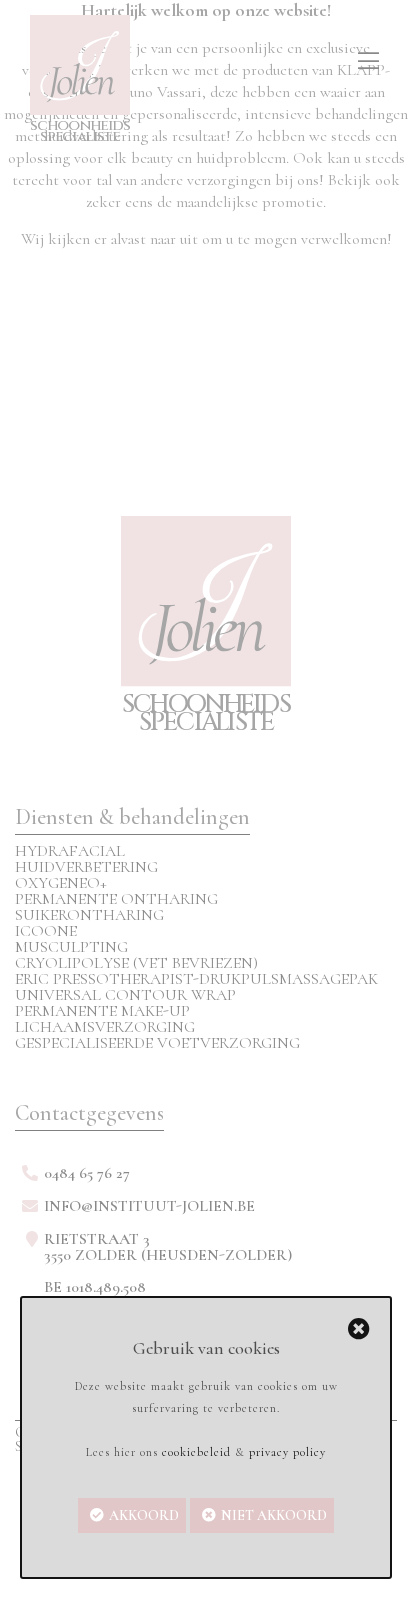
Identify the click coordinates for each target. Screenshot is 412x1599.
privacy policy (287, 1452)
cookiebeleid (196, 1452)
